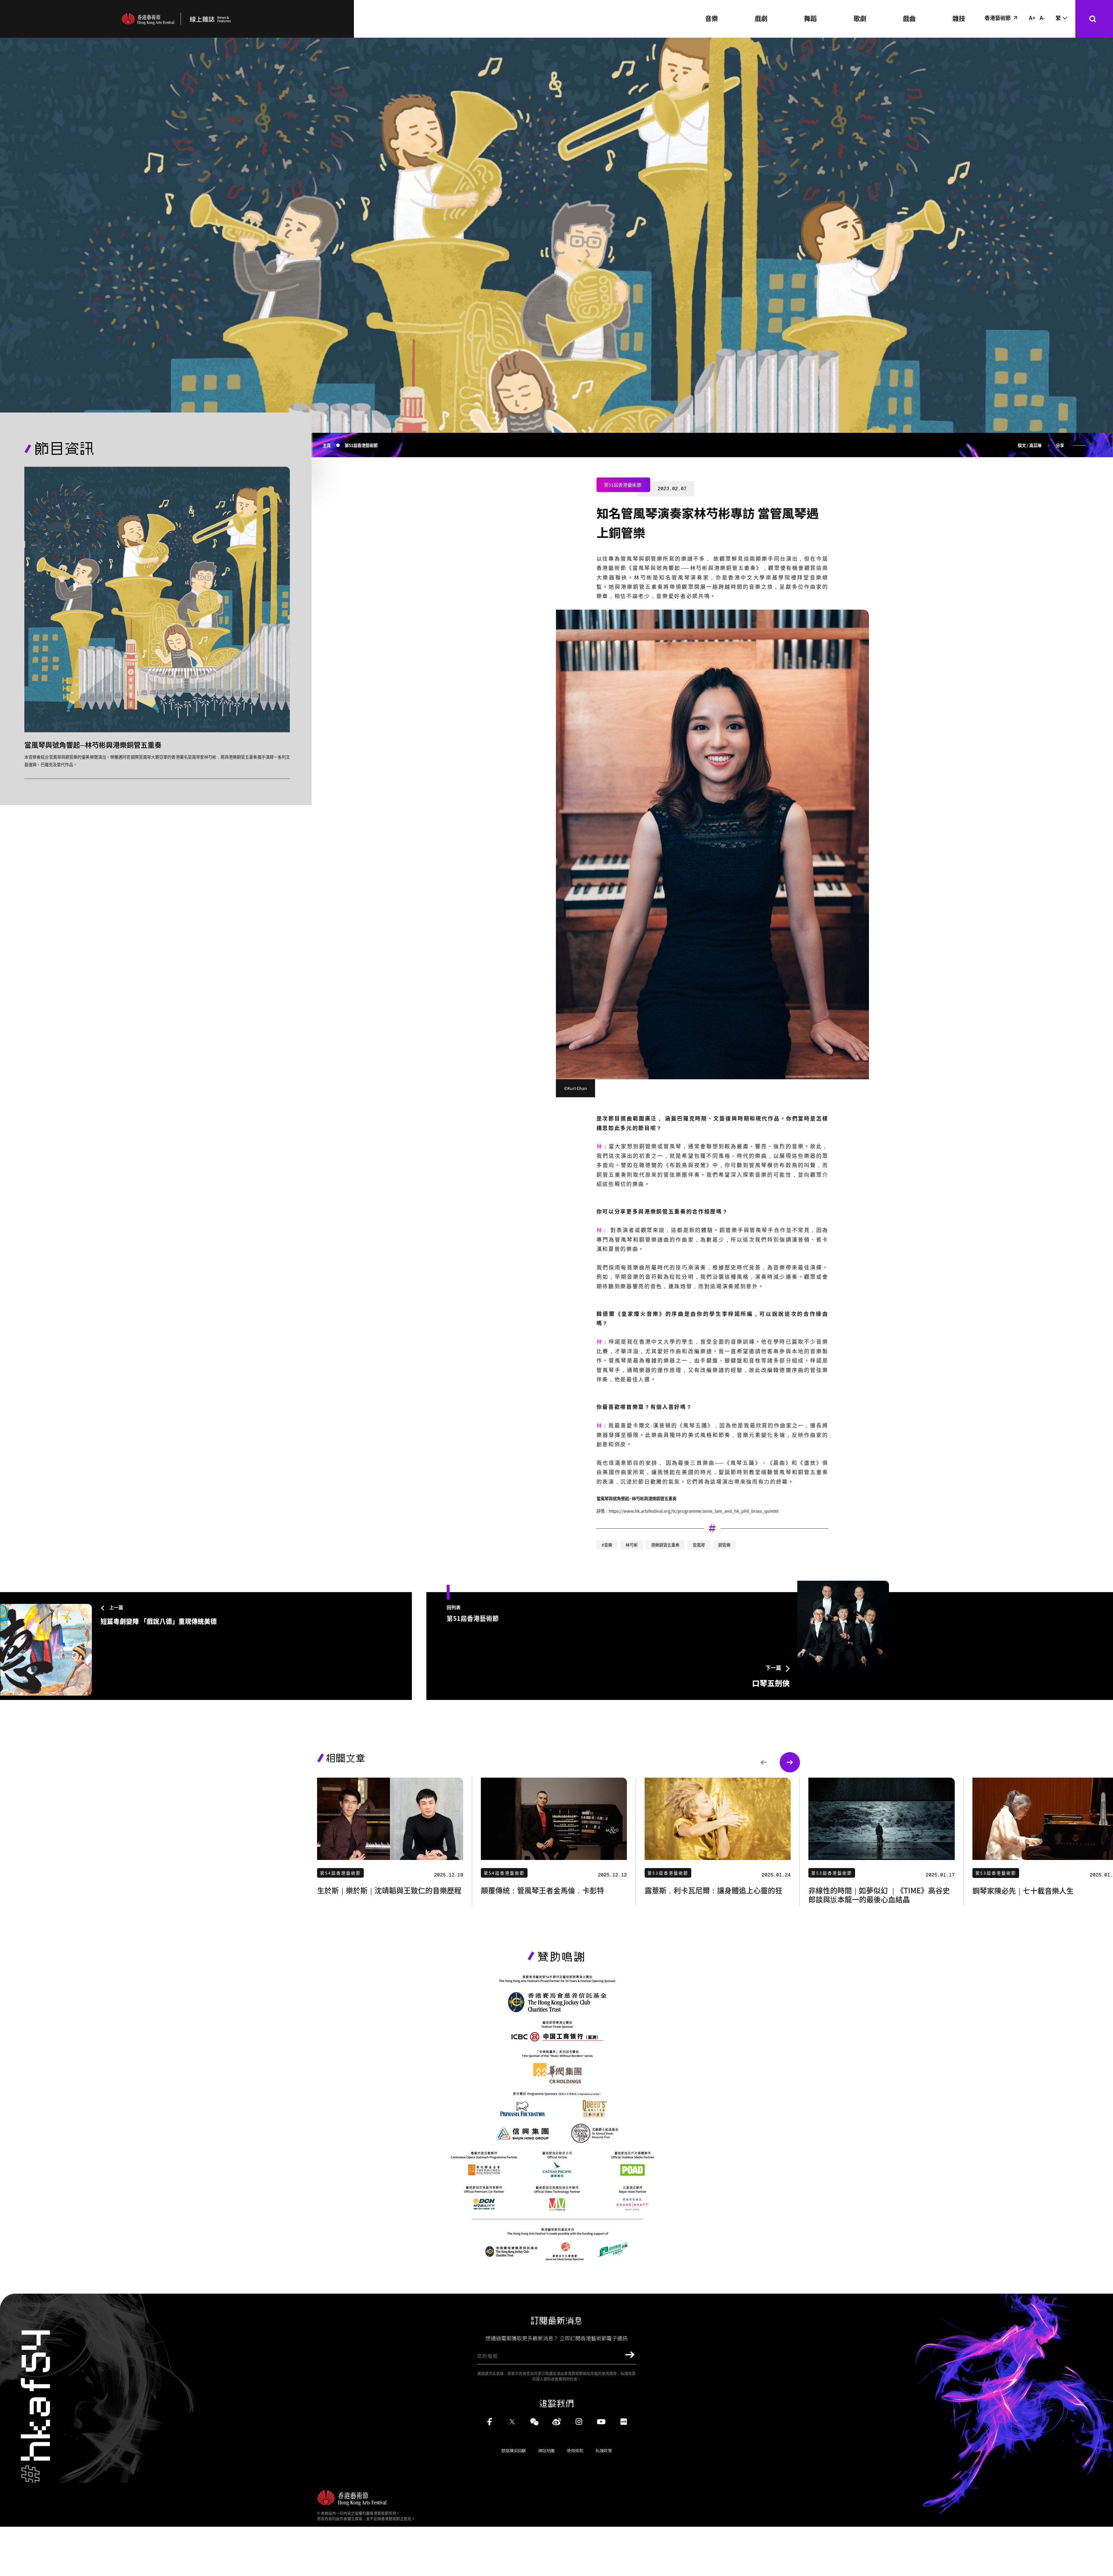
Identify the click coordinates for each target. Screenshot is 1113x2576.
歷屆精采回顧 (514, 2450)
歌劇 (860, 18)
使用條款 (575, 2450)
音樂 (712, 18)
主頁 (327, 445)
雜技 (959, 18)
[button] (764, 1762)
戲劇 (761, 18)
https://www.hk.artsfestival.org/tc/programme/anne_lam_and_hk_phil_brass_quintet (694, 1511)
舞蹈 (810, 18)
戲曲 (909, 18)
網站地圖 (546, 2450)
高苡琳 (1035, 445)
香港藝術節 (998, 18)
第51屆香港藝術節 (361, 445)
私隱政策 (604, 2450)
